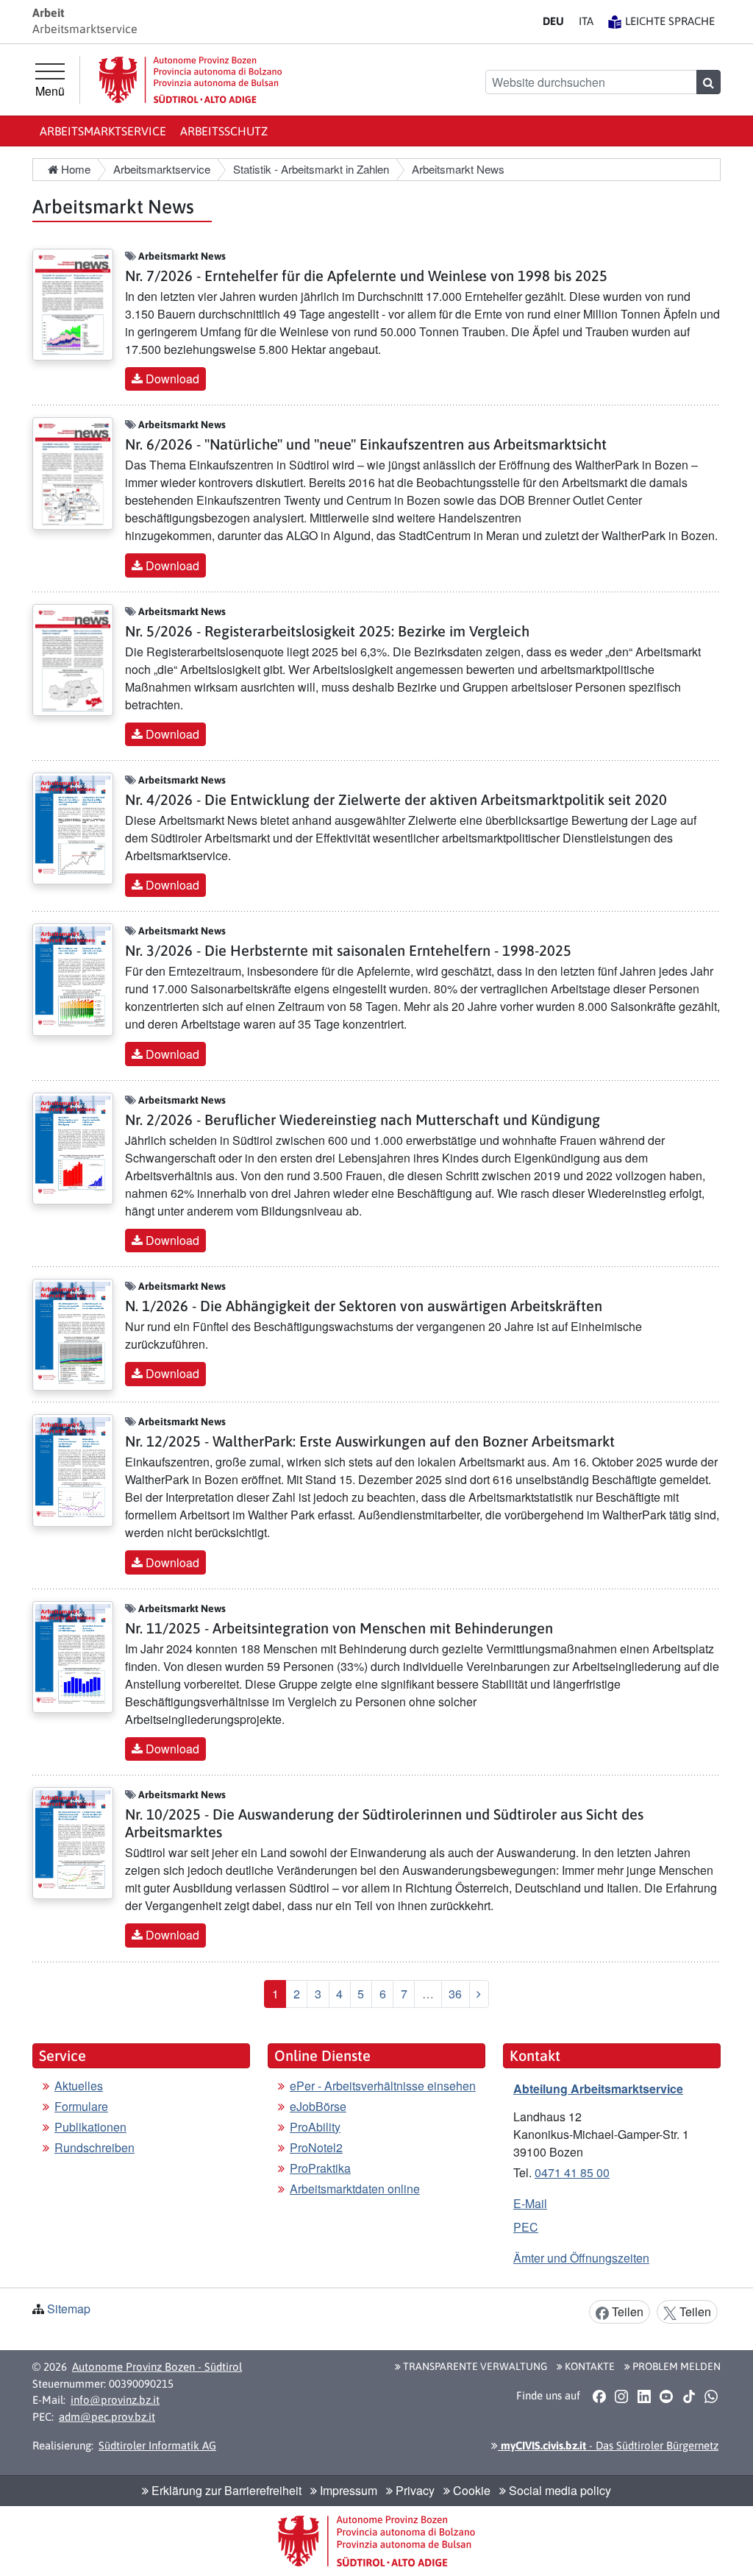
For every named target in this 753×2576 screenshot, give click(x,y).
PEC (526, 2227)
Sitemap (69, 2309)
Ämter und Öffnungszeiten (581, 2258)
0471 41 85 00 (572, 2172)
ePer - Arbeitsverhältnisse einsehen (383, 2086)
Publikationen (90, 2127)
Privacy (414, 2490)
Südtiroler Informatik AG (157, 2445)
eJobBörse (318, 2106)
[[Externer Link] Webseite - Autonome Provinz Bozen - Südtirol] (190, 80)
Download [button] (171, 379)
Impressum (347, 2490)
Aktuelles (79, 2086)
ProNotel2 (316, 2147)
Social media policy (558, 2490)
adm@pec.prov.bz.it (107, 2417)
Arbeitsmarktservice (103, 131)
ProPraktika (320, 2168)
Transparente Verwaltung (474, 2366)
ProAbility (315, 2127)
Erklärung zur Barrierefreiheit (225, 2490)
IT (586, 21)
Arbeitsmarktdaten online (355, 2189)
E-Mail (530, 2203)
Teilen (626, 2311)
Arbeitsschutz (224, 131)
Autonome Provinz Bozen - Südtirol (157, 2367)
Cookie (470, 2490)
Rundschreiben (94, 2147)
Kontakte (589, 2366)
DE (553, 21)
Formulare (81, 2106)
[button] (599, 2396)
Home (74, 169)
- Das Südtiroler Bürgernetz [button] (608, 2445)
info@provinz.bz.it (115, 2400)
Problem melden (675, 2366)
